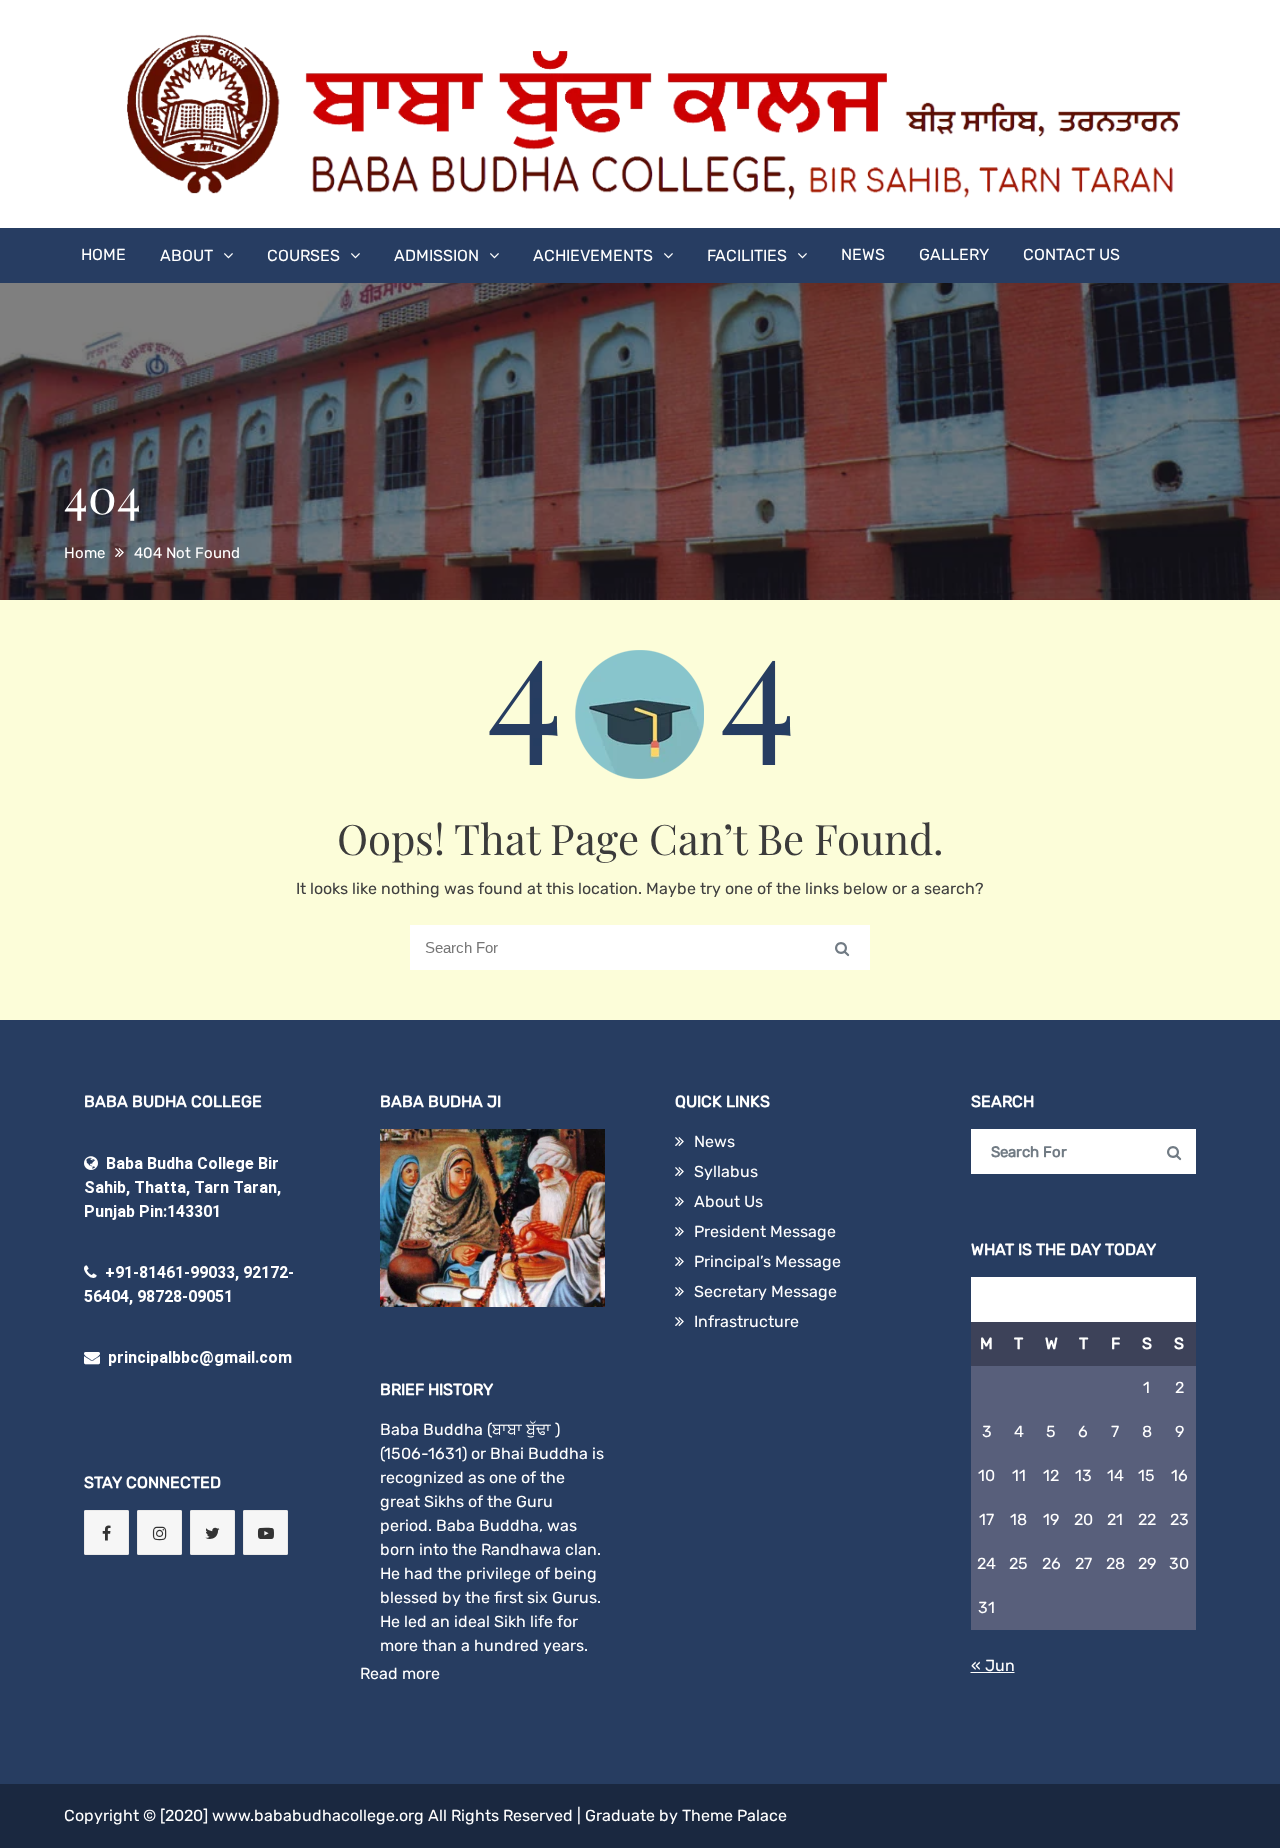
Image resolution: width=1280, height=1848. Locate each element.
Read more (400, 1673)
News (863, 254)
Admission (436, 255)
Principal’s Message (767, 1261)
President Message (765, 1231)
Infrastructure (746, 1321)
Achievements (593, 255)
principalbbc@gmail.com (198, 1357)
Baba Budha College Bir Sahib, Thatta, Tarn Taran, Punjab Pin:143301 (182, 1187)
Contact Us (1071, 254)
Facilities (747, 255)
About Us (728, 1201)
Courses (303, 255)
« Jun (993, 1665)
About (186, 255)
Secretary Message (765, 1291)
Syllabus (726, 1171)
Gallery (954, 254)
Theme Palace (734, 1815)
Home (103, 254)
